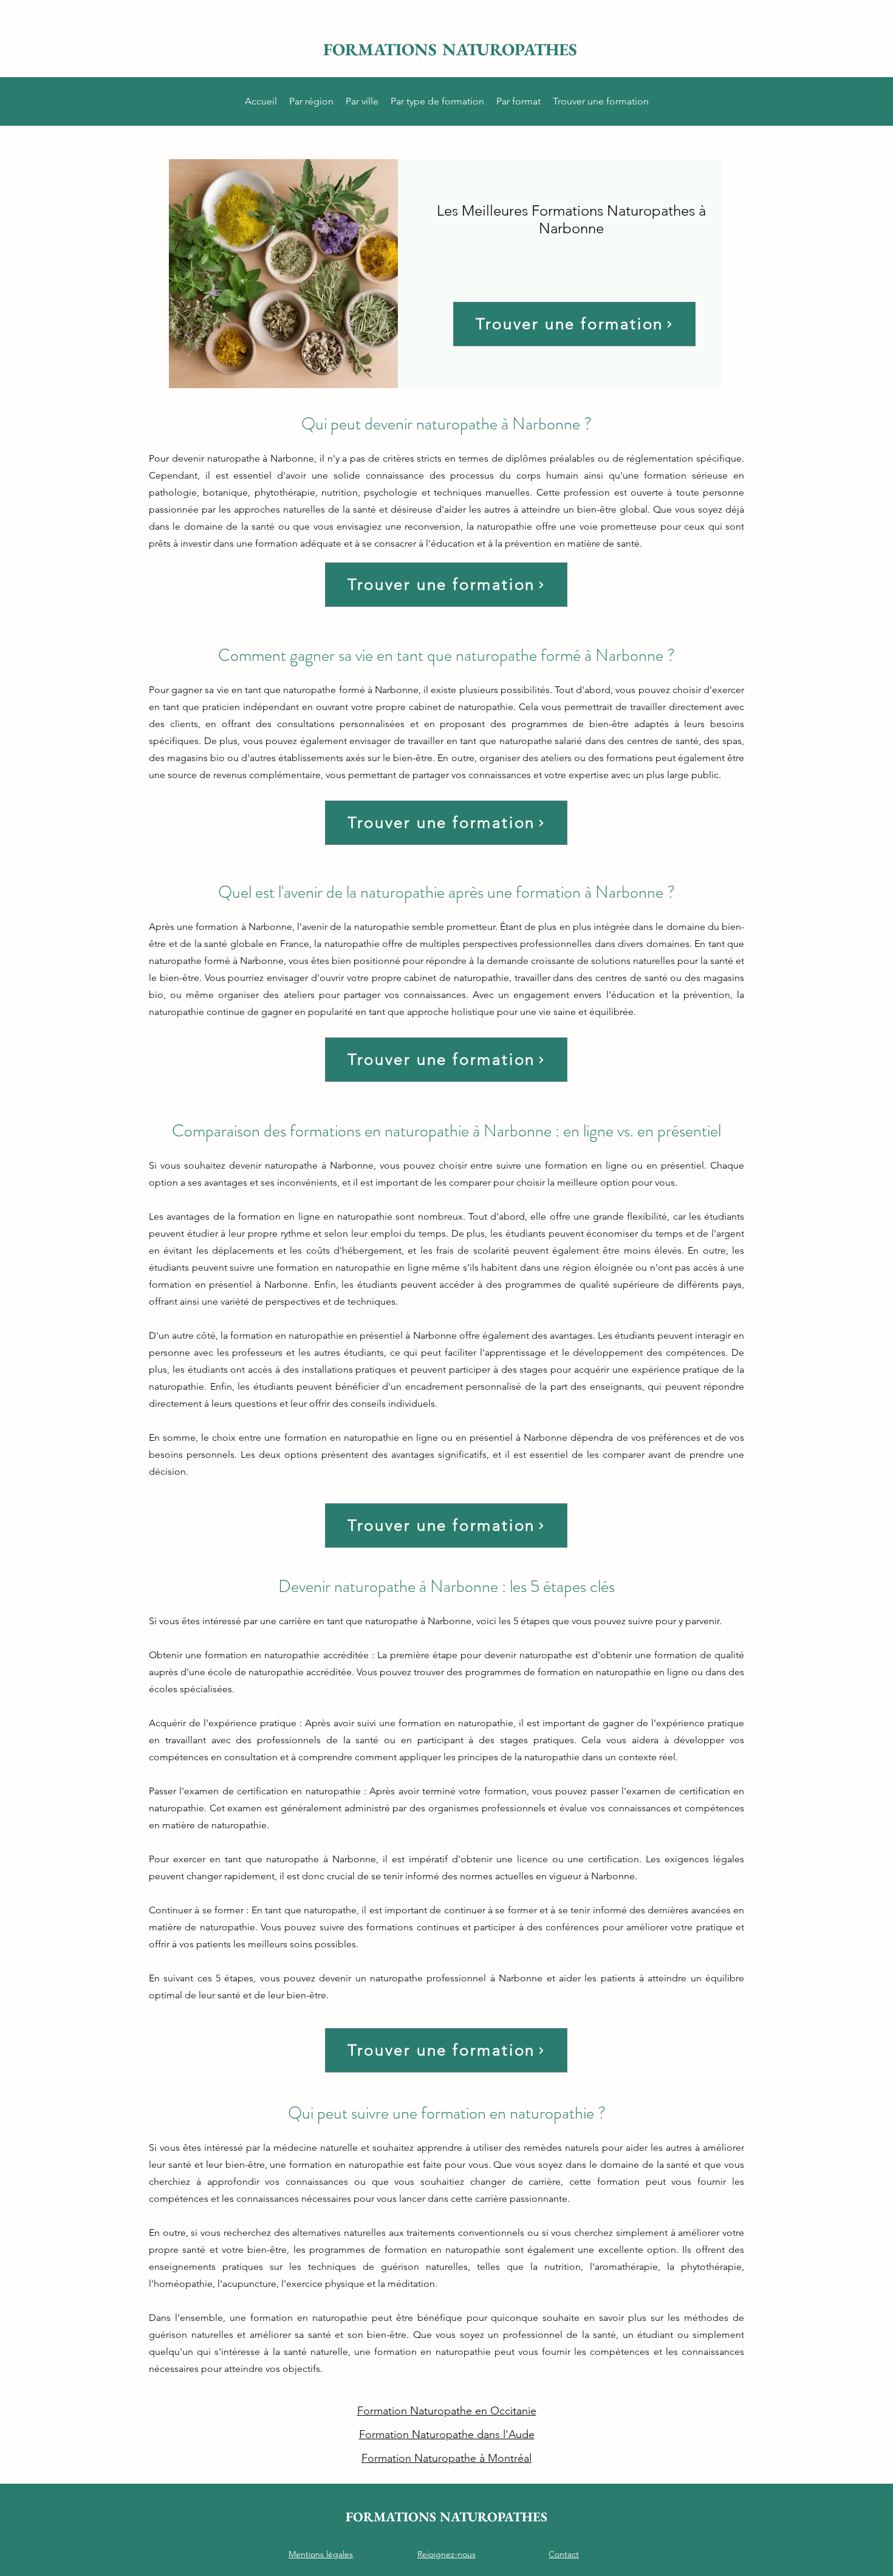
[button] (311, 101)
